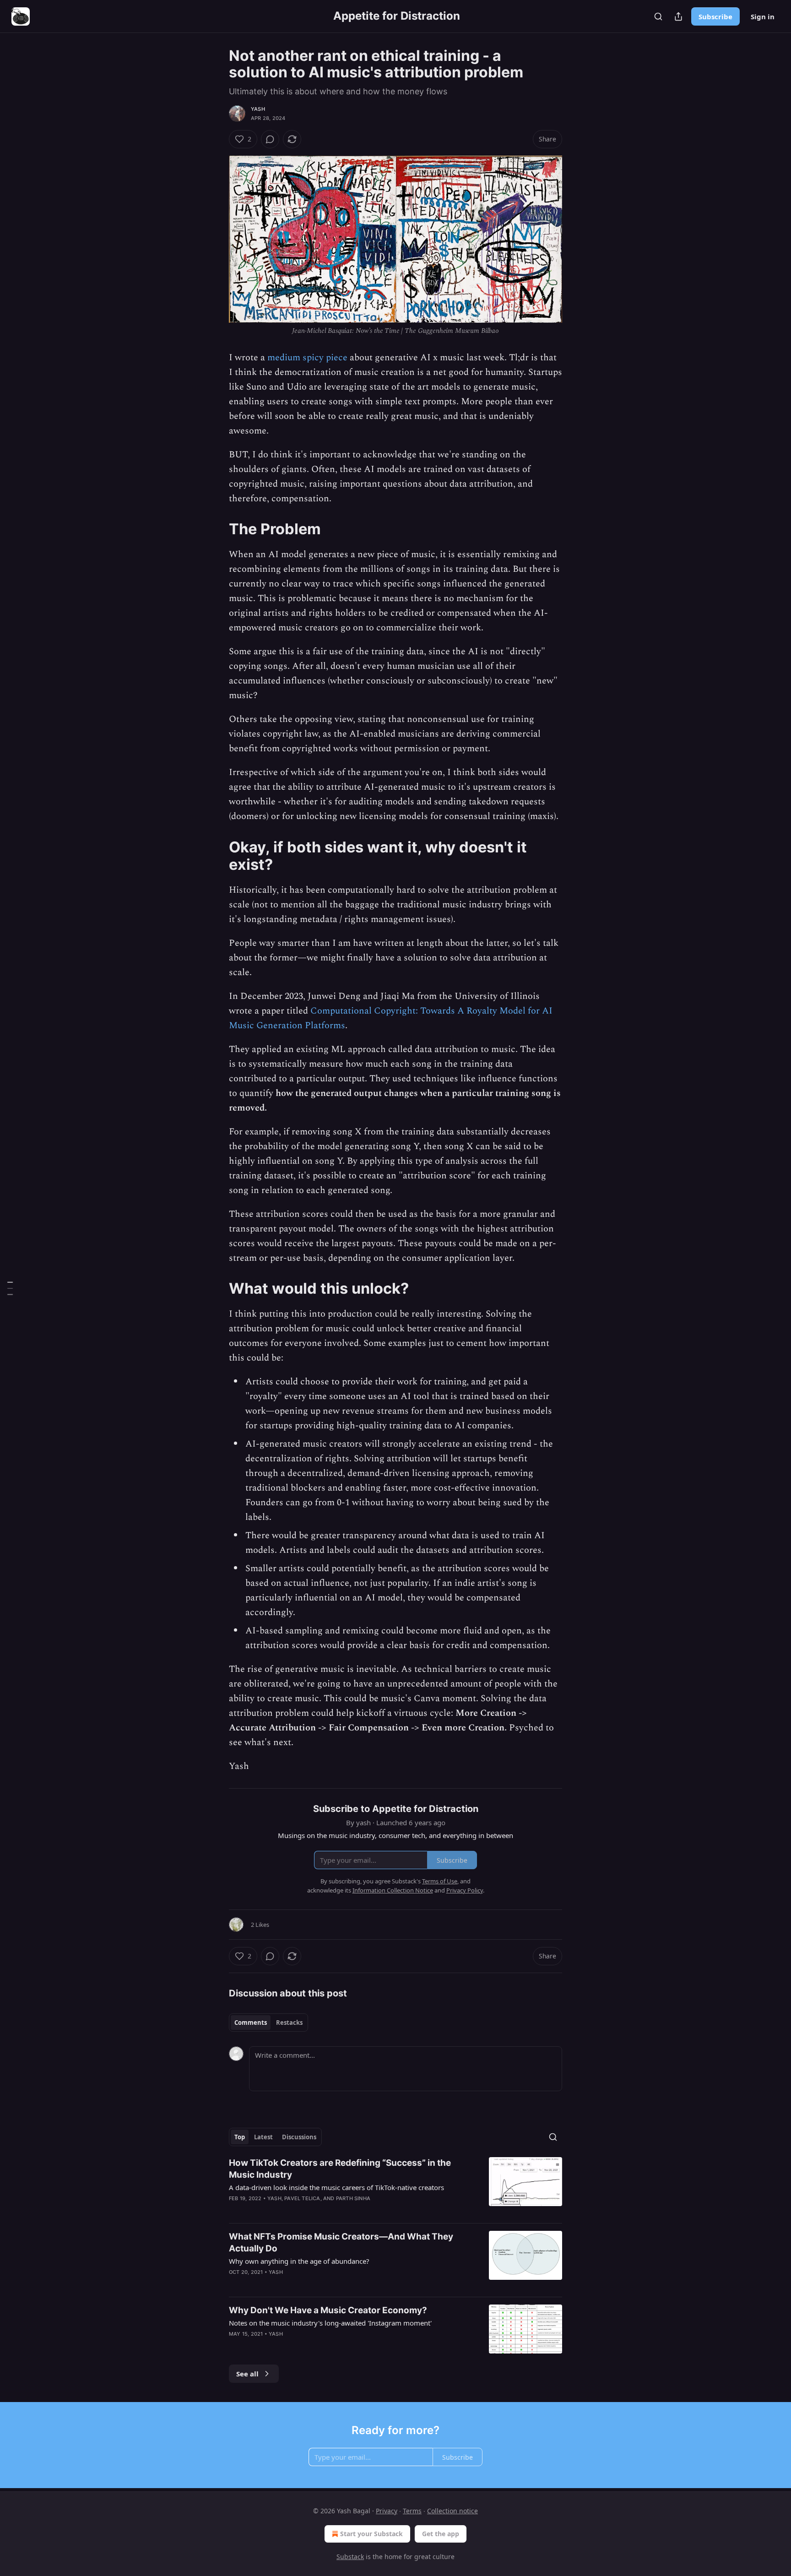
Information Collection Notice (393, 1890)
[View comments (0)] (270, 139)
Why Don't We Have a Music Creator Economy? (328, 2310)
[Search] (658, 16)
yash (258, 109)
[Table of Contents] (10, 1288)
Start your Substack (371, 2534)
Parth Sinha (353, 2198)
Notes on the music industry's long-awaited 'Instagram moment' (330, 2323)
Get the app (441, 2534)
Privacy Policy (465, 1890)
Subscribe (715, 16)
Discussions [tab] (299, 2137)
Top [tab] (240, 2137)
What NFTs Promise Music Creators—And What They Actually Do (341, 2242)
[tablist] (268, 2023)
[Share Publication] (678, 16)
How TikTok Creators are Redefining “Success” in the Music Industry (340, 2169)
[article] (395, 2186)
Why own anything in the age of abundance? (299, 2261)
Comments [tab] (251, 2023)
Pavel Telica (302, 2198)
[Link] (216, 529)
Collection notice (452, 2511)
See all (247, 2374)
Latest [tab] (263, 2137)
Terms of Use (440, 1881)
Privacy (387, 2511)
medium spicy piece (307, 358)
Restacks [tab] (289, 2023)
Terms (412, 2511)
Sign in (763, 16)
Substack (350, 2557)
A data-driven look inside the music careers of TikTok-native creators (336, 2187)
